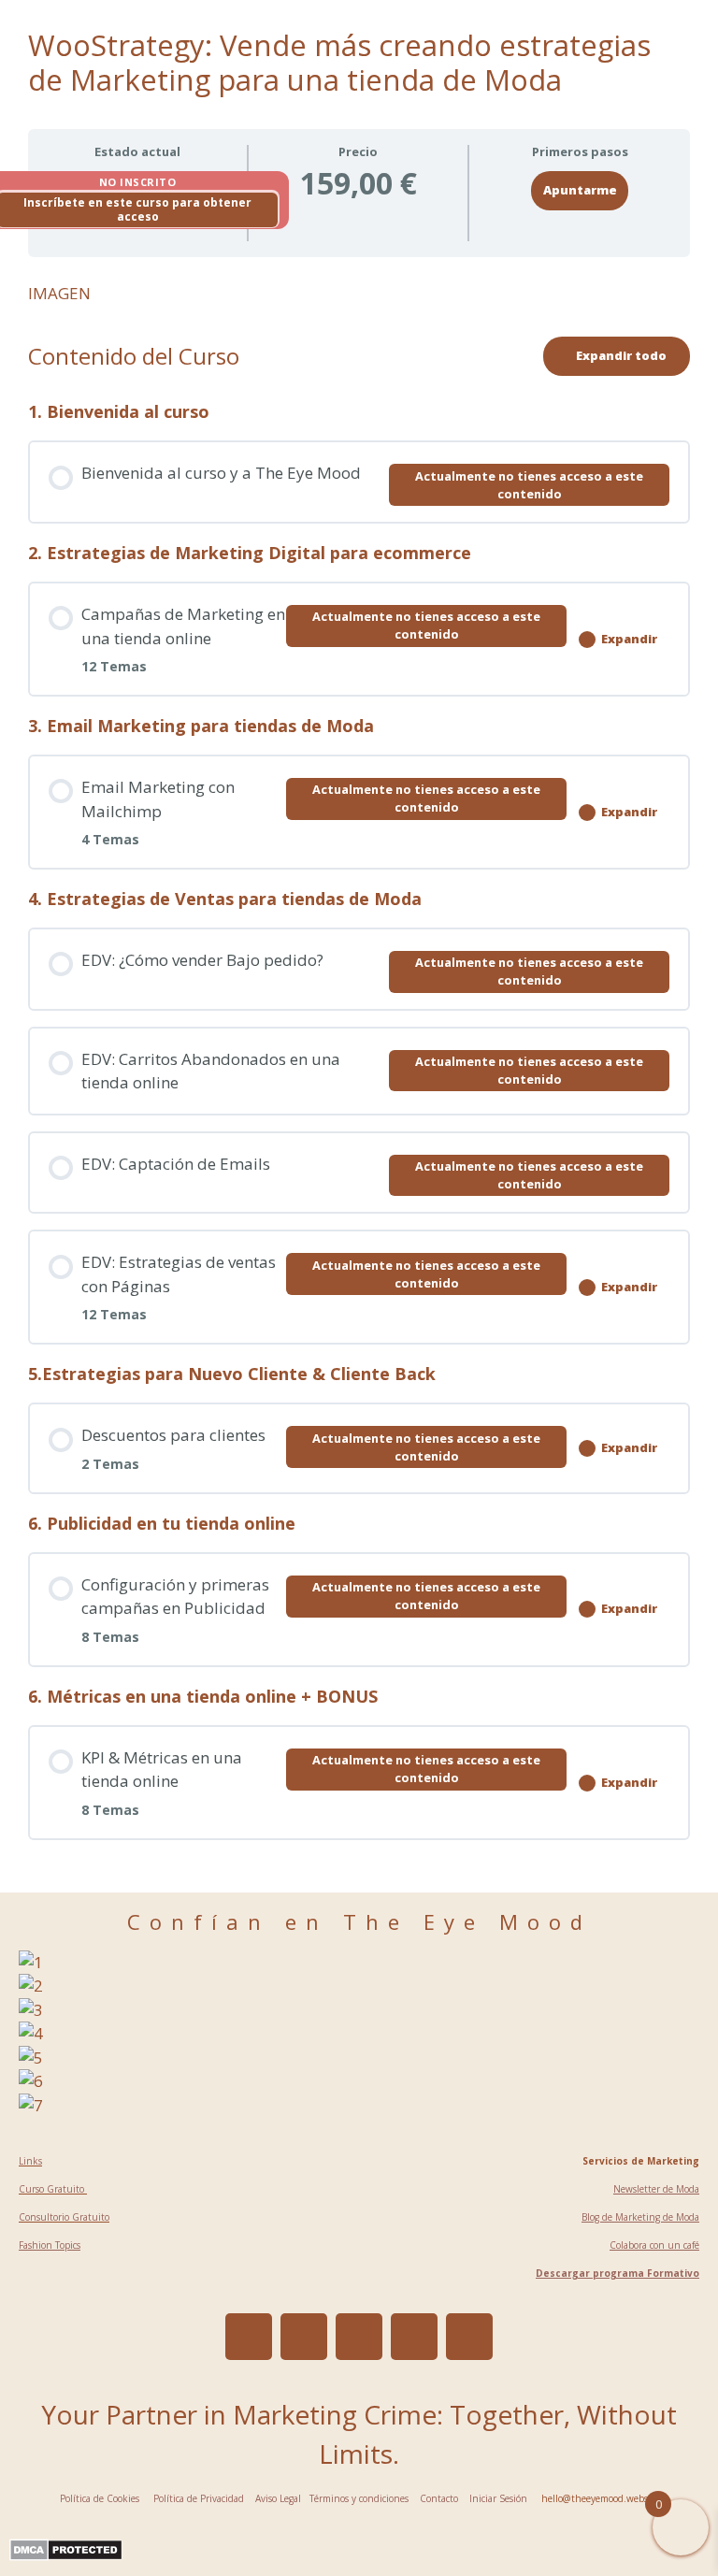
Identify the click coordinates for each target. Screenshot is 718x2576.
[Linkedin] (359, 2337)
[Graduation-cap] (414, 2337)
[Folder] (304, 2337)
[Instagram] (249, 2337)
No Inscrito (138, 182)
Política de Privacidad (199, 2498)
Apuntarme (580, 190)
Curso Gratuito (53, 2189)
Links (30, 2161)
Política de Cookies (100, 2498)
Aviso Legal (278, 2498)
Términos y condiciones (358, 2498)
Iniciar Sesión (498, 2498)
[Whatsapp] (469, 2337)
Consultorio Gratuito (64, 2217)
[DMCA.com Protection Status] (66, 2555)
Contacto (439, 2498)
